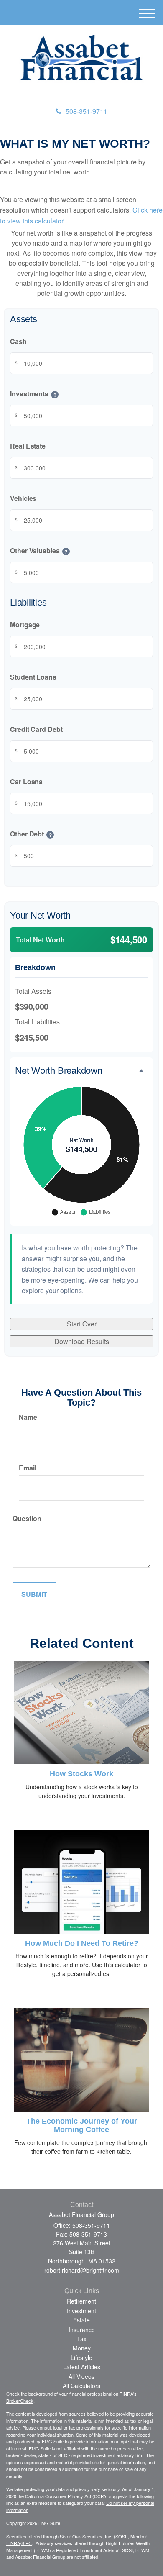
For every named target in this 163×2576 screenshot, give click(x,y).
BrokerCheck (20, 2401)
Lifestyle (81, 2358)
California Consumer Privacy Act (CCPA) (66, 2496)
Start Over (82, 1324)
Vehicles (23, 499)
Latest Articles (82, 2367)
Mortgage (25, 625)
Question (27, 1518)
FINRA (13, 2543)
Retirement (81, 2301)
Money (82, 2348)
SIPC (27, 2543)
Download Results (82, 1341)
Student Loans (33, 677)
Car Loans (26, 782)
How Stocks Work (81, 1774)
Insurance (82, 2330)
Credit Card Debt (36, 730)
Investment (81, 2311)
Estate (81, 2320)
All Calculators (81, 2386)
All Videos (81, 2376)
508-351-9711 (87, 111)
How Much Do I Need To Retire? (82, 1943)
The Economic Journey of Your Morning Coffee (82, 2125)
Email (28, 1468)
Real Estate (28, 446)
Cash (18, 342)
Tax (82, 2339)
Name (28, 1417)
